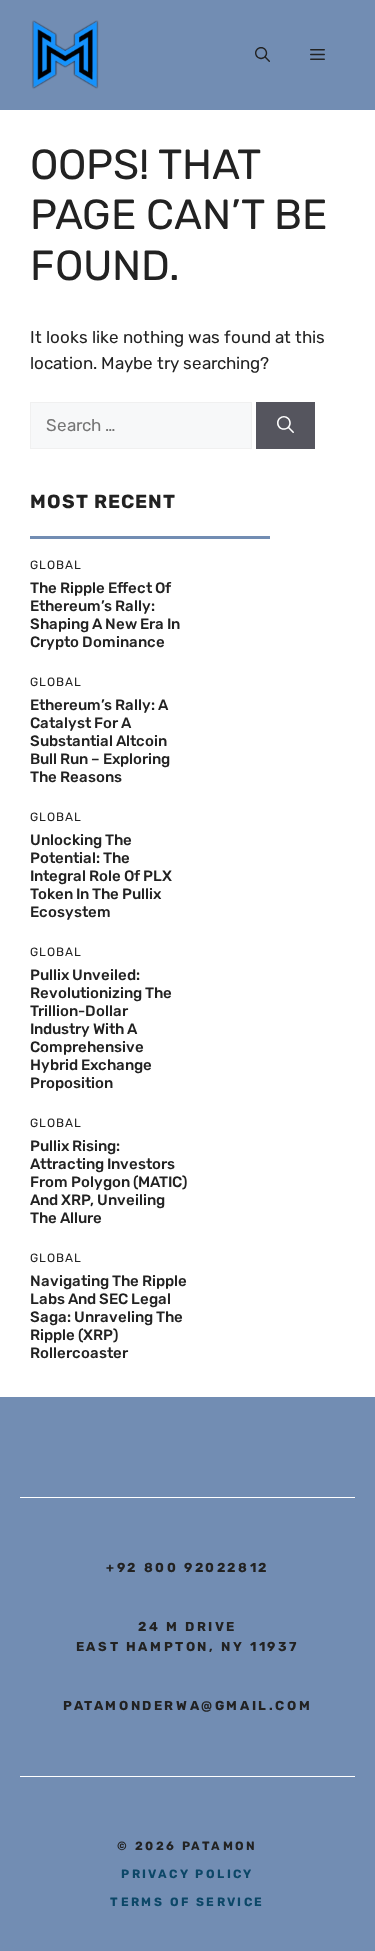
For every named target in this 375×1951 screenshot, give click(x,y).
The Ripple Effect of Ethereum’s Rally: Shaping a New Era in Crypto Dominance (105, 615)
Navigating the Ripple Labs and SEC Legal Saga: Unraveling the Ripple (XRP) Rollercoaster (108, 1317)
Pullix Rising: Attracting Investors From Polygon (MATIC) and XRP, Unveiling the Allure (108, 1182)
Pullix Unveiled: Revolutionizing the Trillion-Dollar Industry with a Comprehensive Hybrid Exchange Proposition (101, 1029)
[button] (262, 55)
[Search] (285, 426)
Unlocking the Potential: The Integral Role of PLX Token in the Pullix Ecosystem (101, 876)
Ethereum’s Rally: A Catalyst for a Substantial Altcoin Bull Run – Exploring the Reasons (100, 741)
